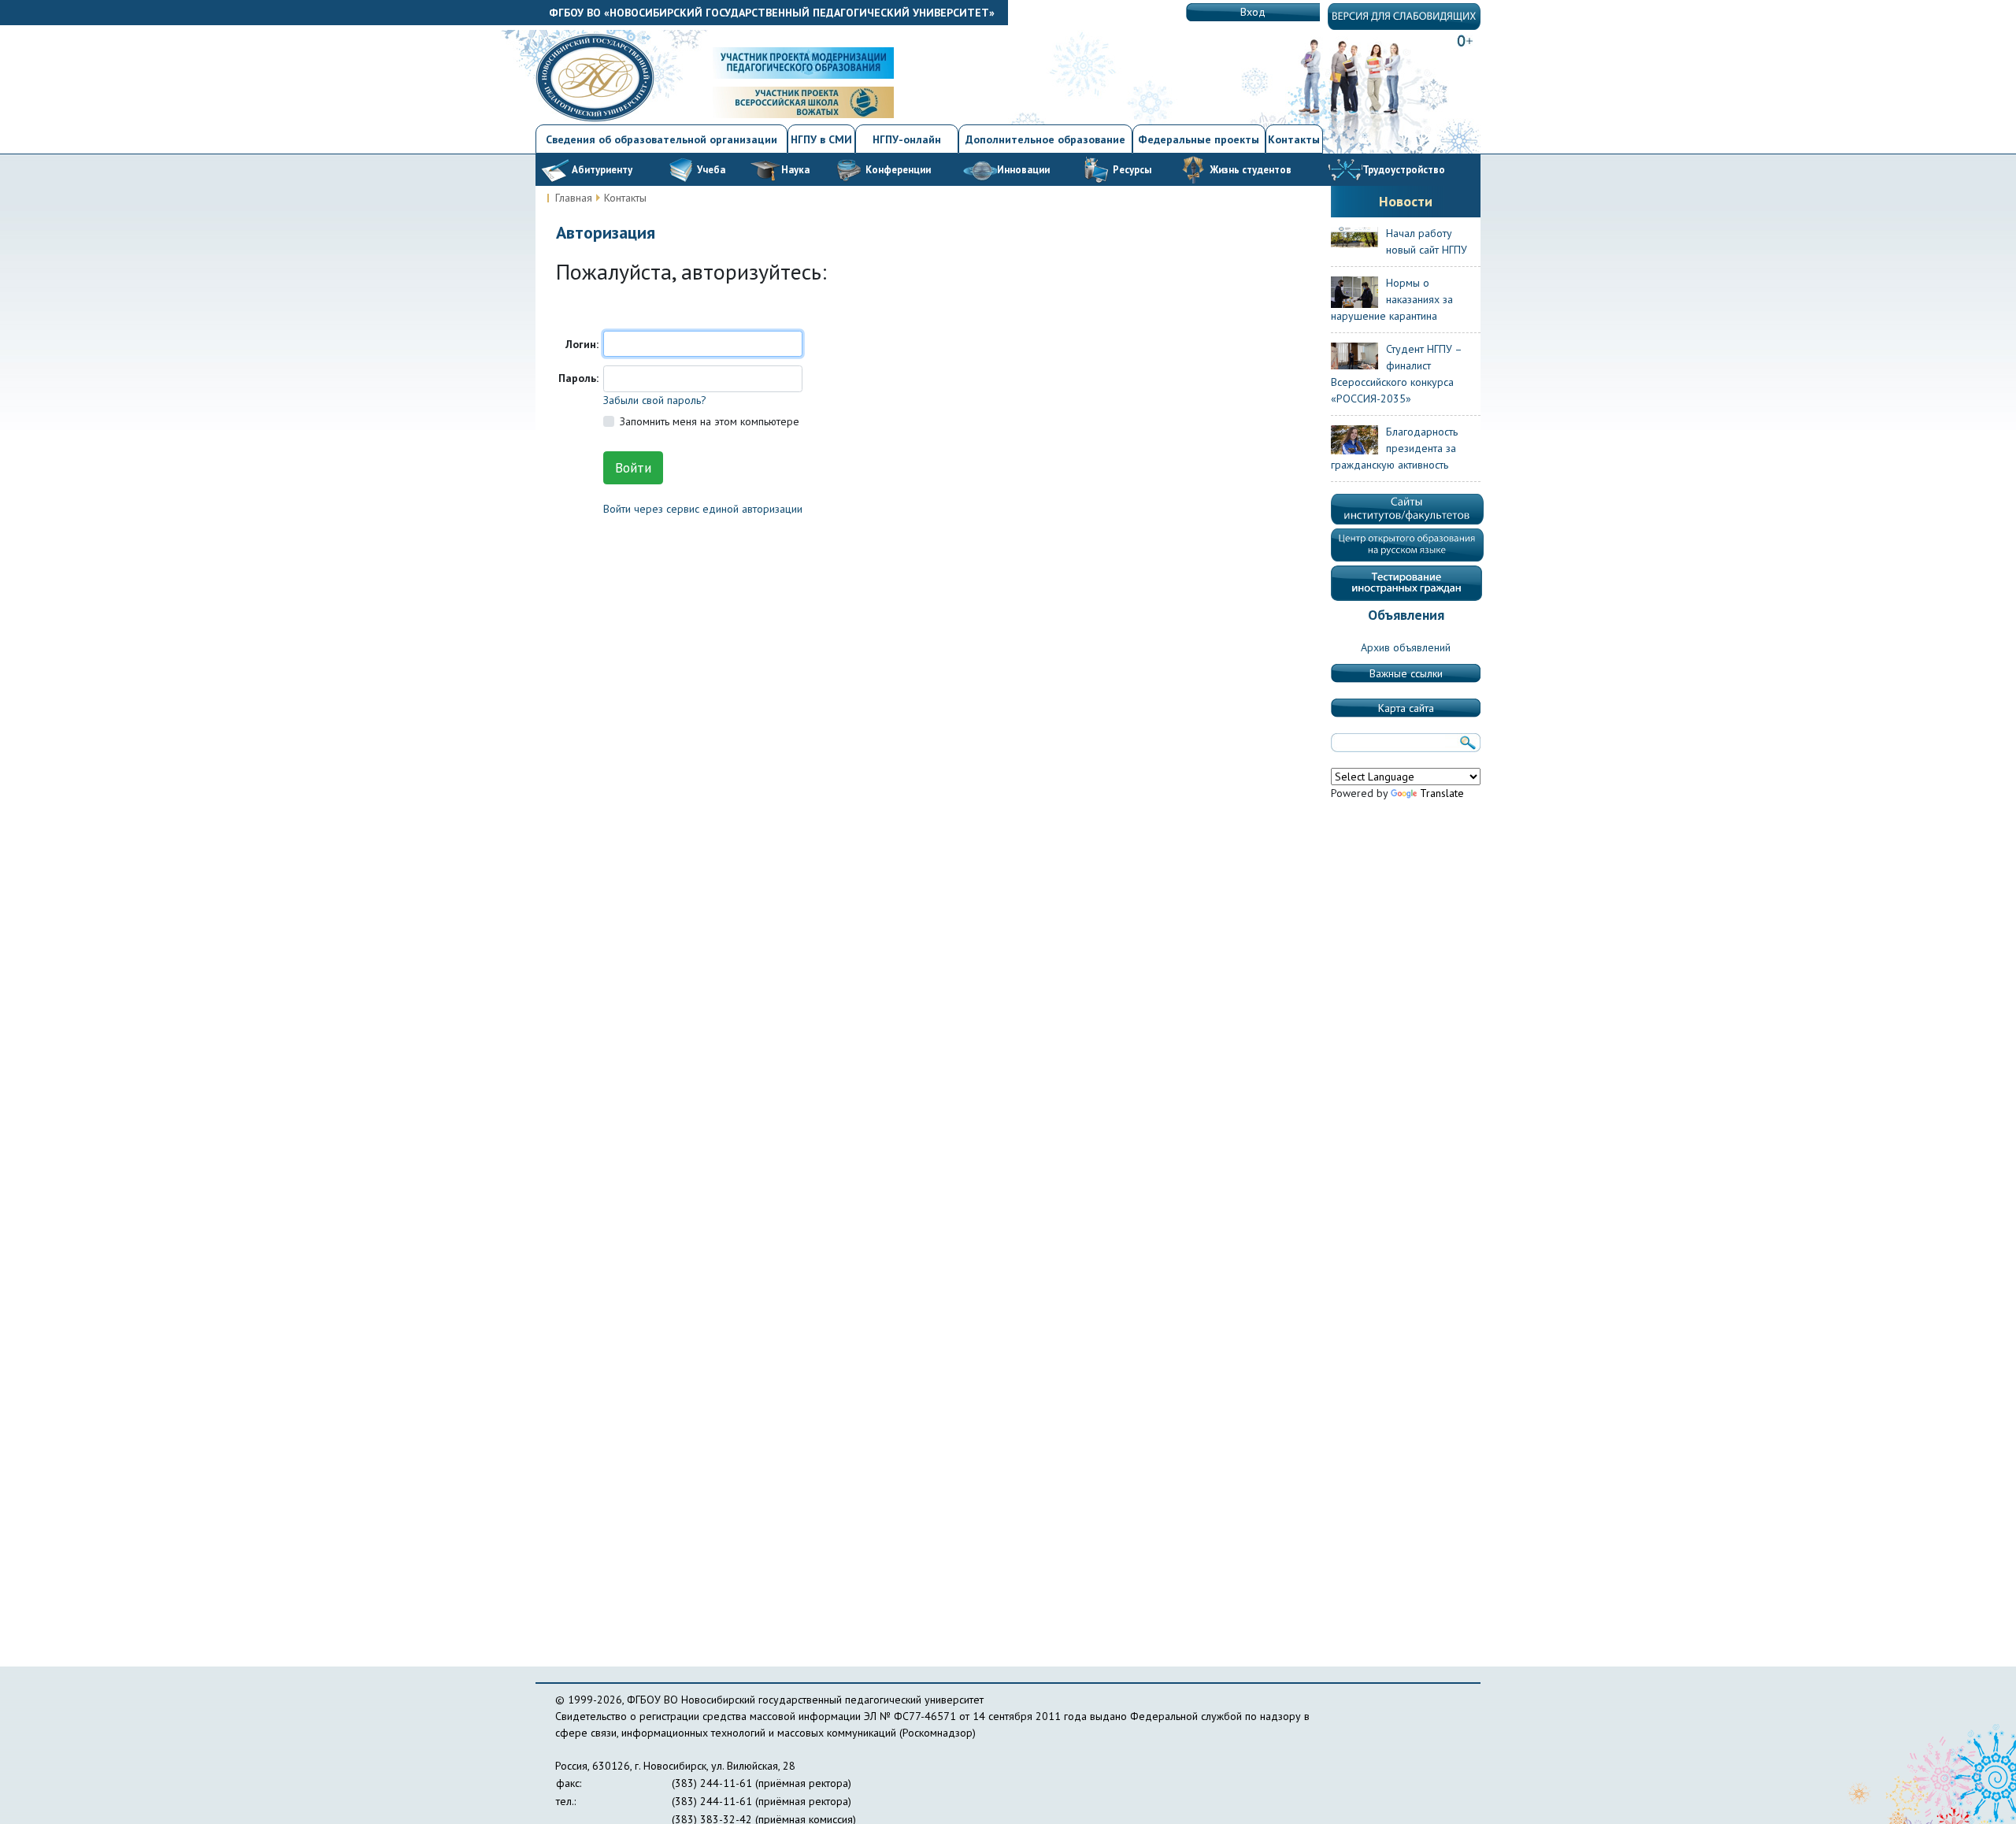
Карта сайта (1406, 708)
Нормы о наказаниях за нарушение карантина (1392, 299)
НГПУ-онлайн (907, 139)
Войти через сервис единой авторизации (703, 509)
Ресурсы (1132, 170)
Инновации (1023, 170)
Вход (1253, 12)
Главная (574, 198)
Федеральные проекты (1199, 139)
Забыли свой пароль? (655, 400)
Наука (795, 170)
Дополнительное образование (1045, 139)
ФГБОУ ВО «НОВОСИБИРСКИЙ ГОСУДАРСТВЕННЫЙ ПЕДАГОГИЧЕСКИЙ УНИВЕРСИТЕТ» (772, 13)
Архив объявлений (1406, 647)
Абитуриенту (602, 170)
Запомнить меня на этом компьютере (710, 421)
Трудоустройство (1404, 170)
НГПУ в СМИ (821, 139)
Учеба (711, 170)
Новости (1406, 201)
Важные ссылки (1406, 673)
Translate (1442, 793)
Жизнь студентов (1251, 170)
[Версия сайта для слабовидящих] (1404, 16)
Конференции (898, 170)
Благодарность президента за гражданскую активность (1394, 448)
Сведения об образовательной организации (661, 139)
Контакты (1294, 139)
